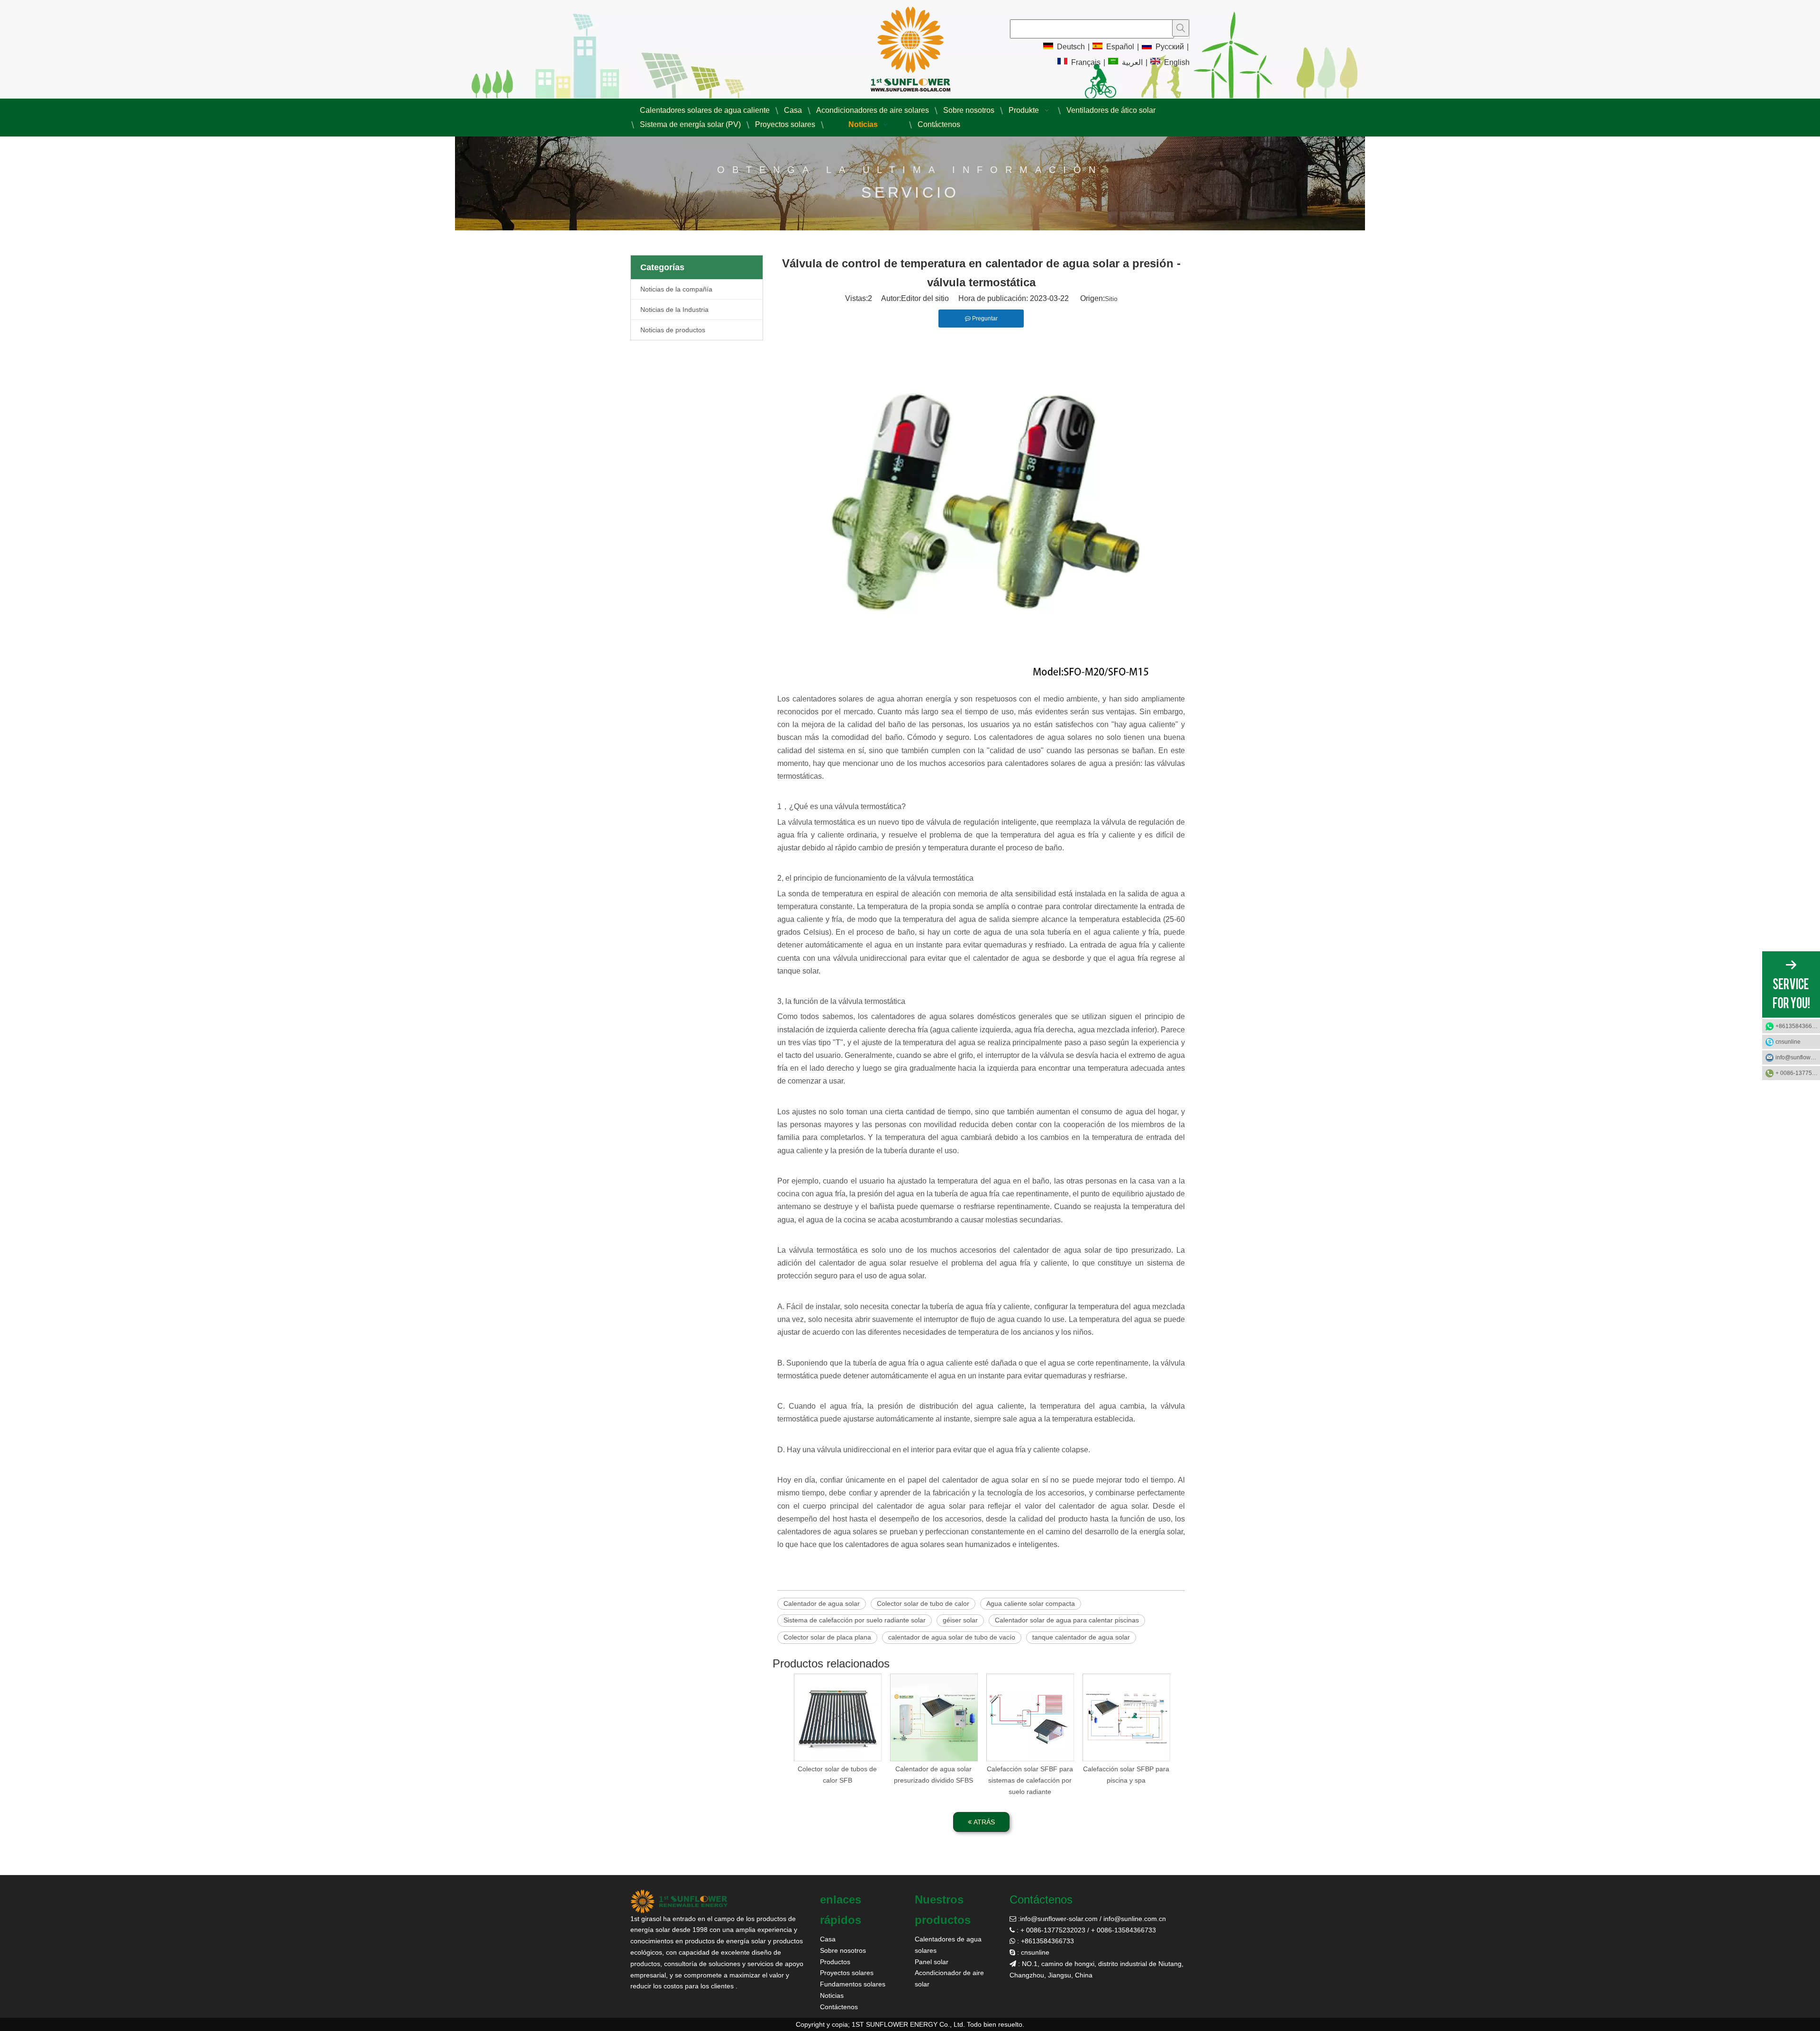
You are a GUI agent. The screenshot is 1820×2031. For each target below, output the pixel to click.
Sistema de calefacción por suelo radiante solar (855, 1620)
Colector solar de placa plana (827, 1637)
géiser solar (960, 1620)
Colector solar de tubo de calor (923, 1603)
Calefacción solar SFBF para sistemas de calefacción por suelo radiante (1030, 1780)
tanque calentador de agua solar (1081, 1637)
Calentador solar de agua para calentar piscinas (1067, 1620)
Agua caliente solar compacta (1031, 1603)
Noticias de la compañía (676, 289)
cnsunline (1788, 1042)
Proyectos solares (847, 1973)
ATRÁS (983, 1822)
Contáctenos (839, 2007)
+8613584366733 (1798, 1026)
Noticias (832, 1995)
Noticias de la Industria (674, 310)
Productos (835, 1962)
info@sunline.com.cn (1135, 1919)
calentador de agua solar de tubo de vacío (952, 1637)
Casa (828, 1939)
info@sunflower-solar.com (1059, 1919)
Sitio (1111, 299)
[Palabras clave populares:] (1181, 28)
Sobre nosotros (843, 1950)
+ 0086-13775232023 (1798, 1073)
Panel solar (932, 1962)
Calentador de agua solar (822, 1603)
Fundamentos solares (853, 1984)
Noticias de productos (673, 330)
